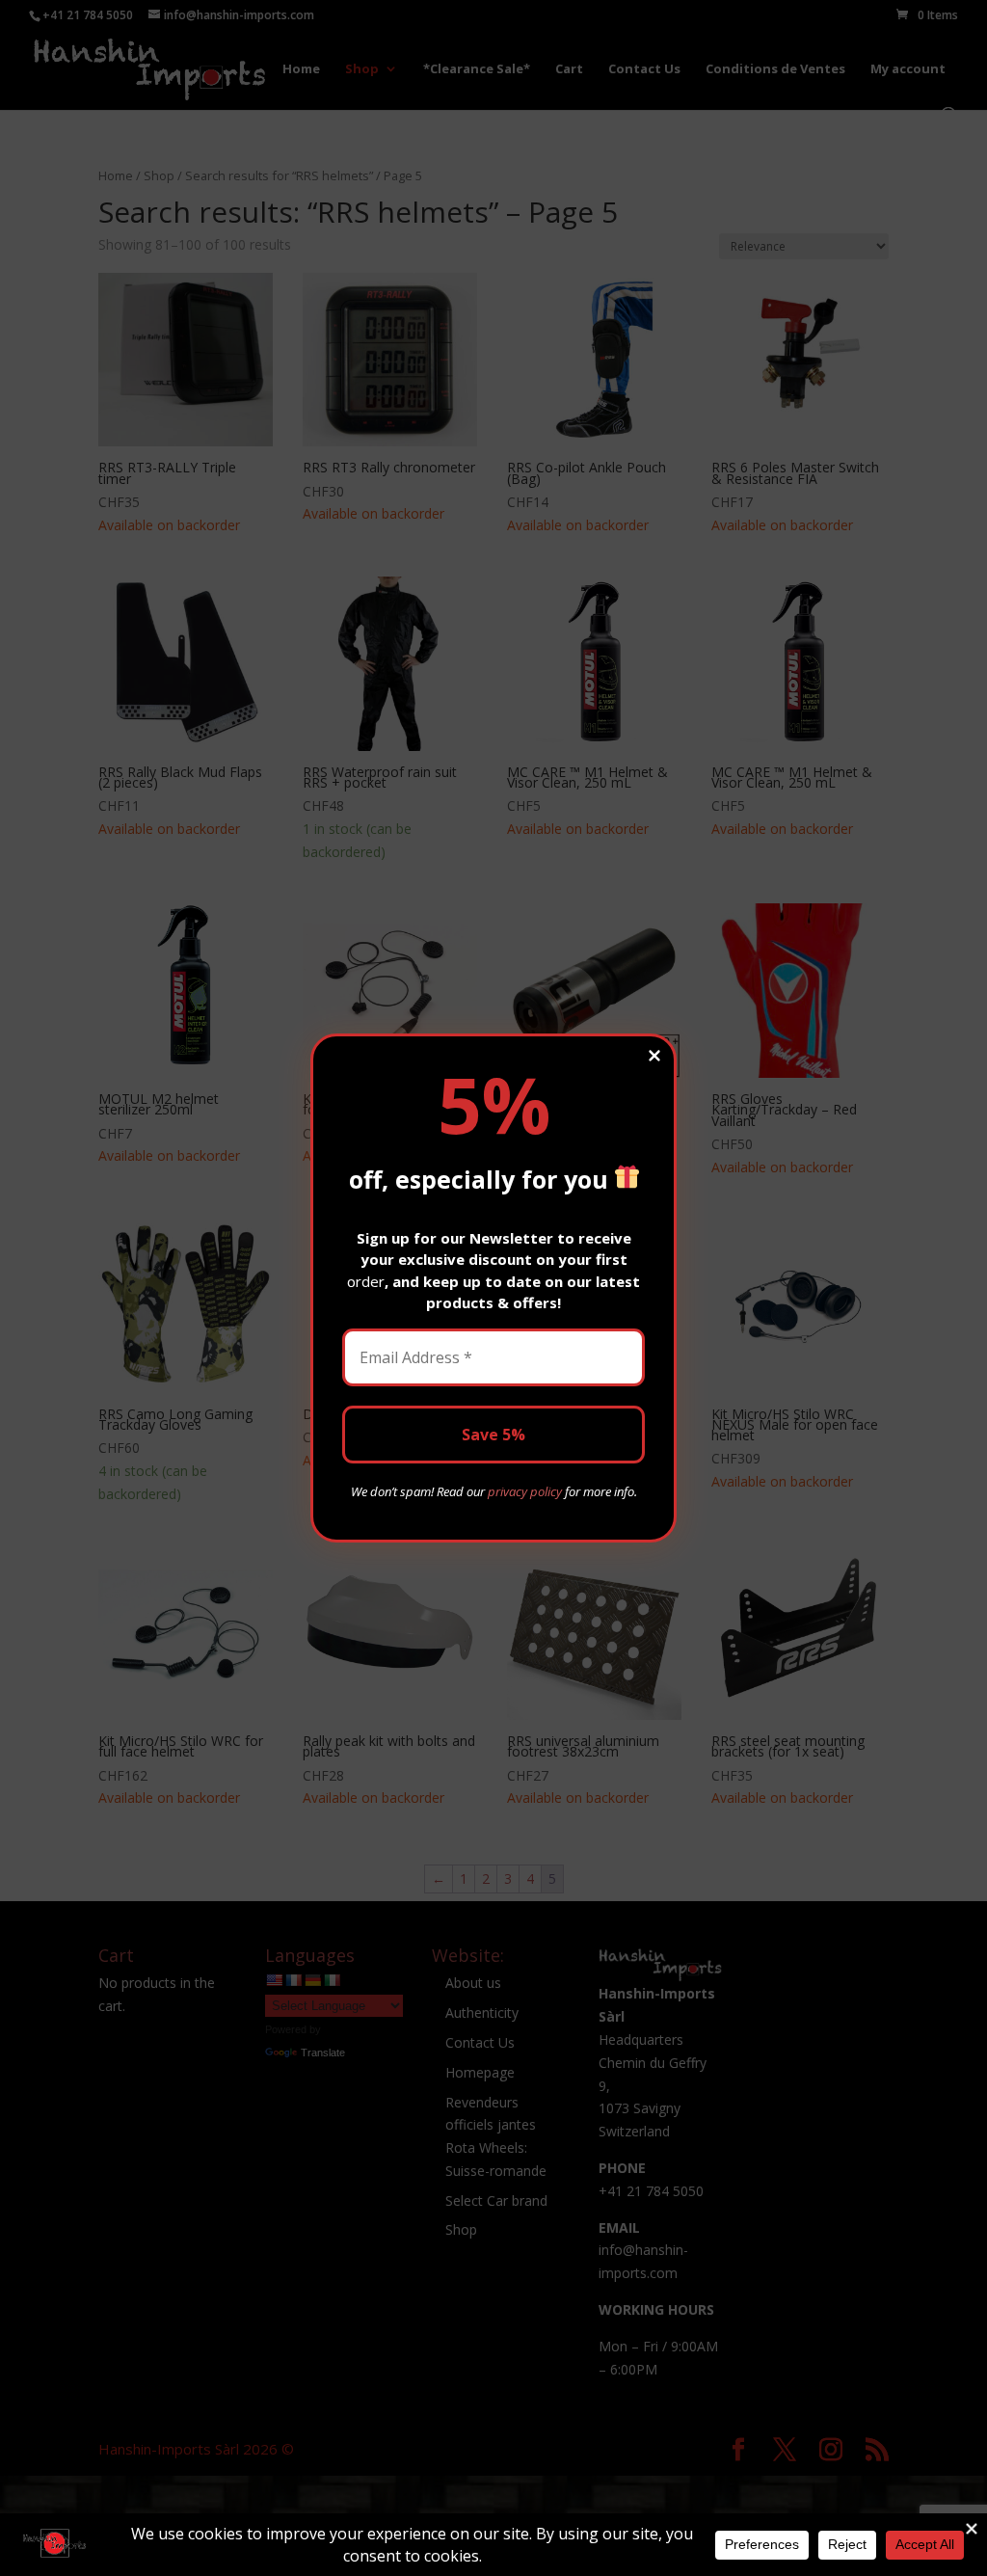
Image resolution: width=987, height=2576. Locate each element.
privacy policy (525, 1491)
